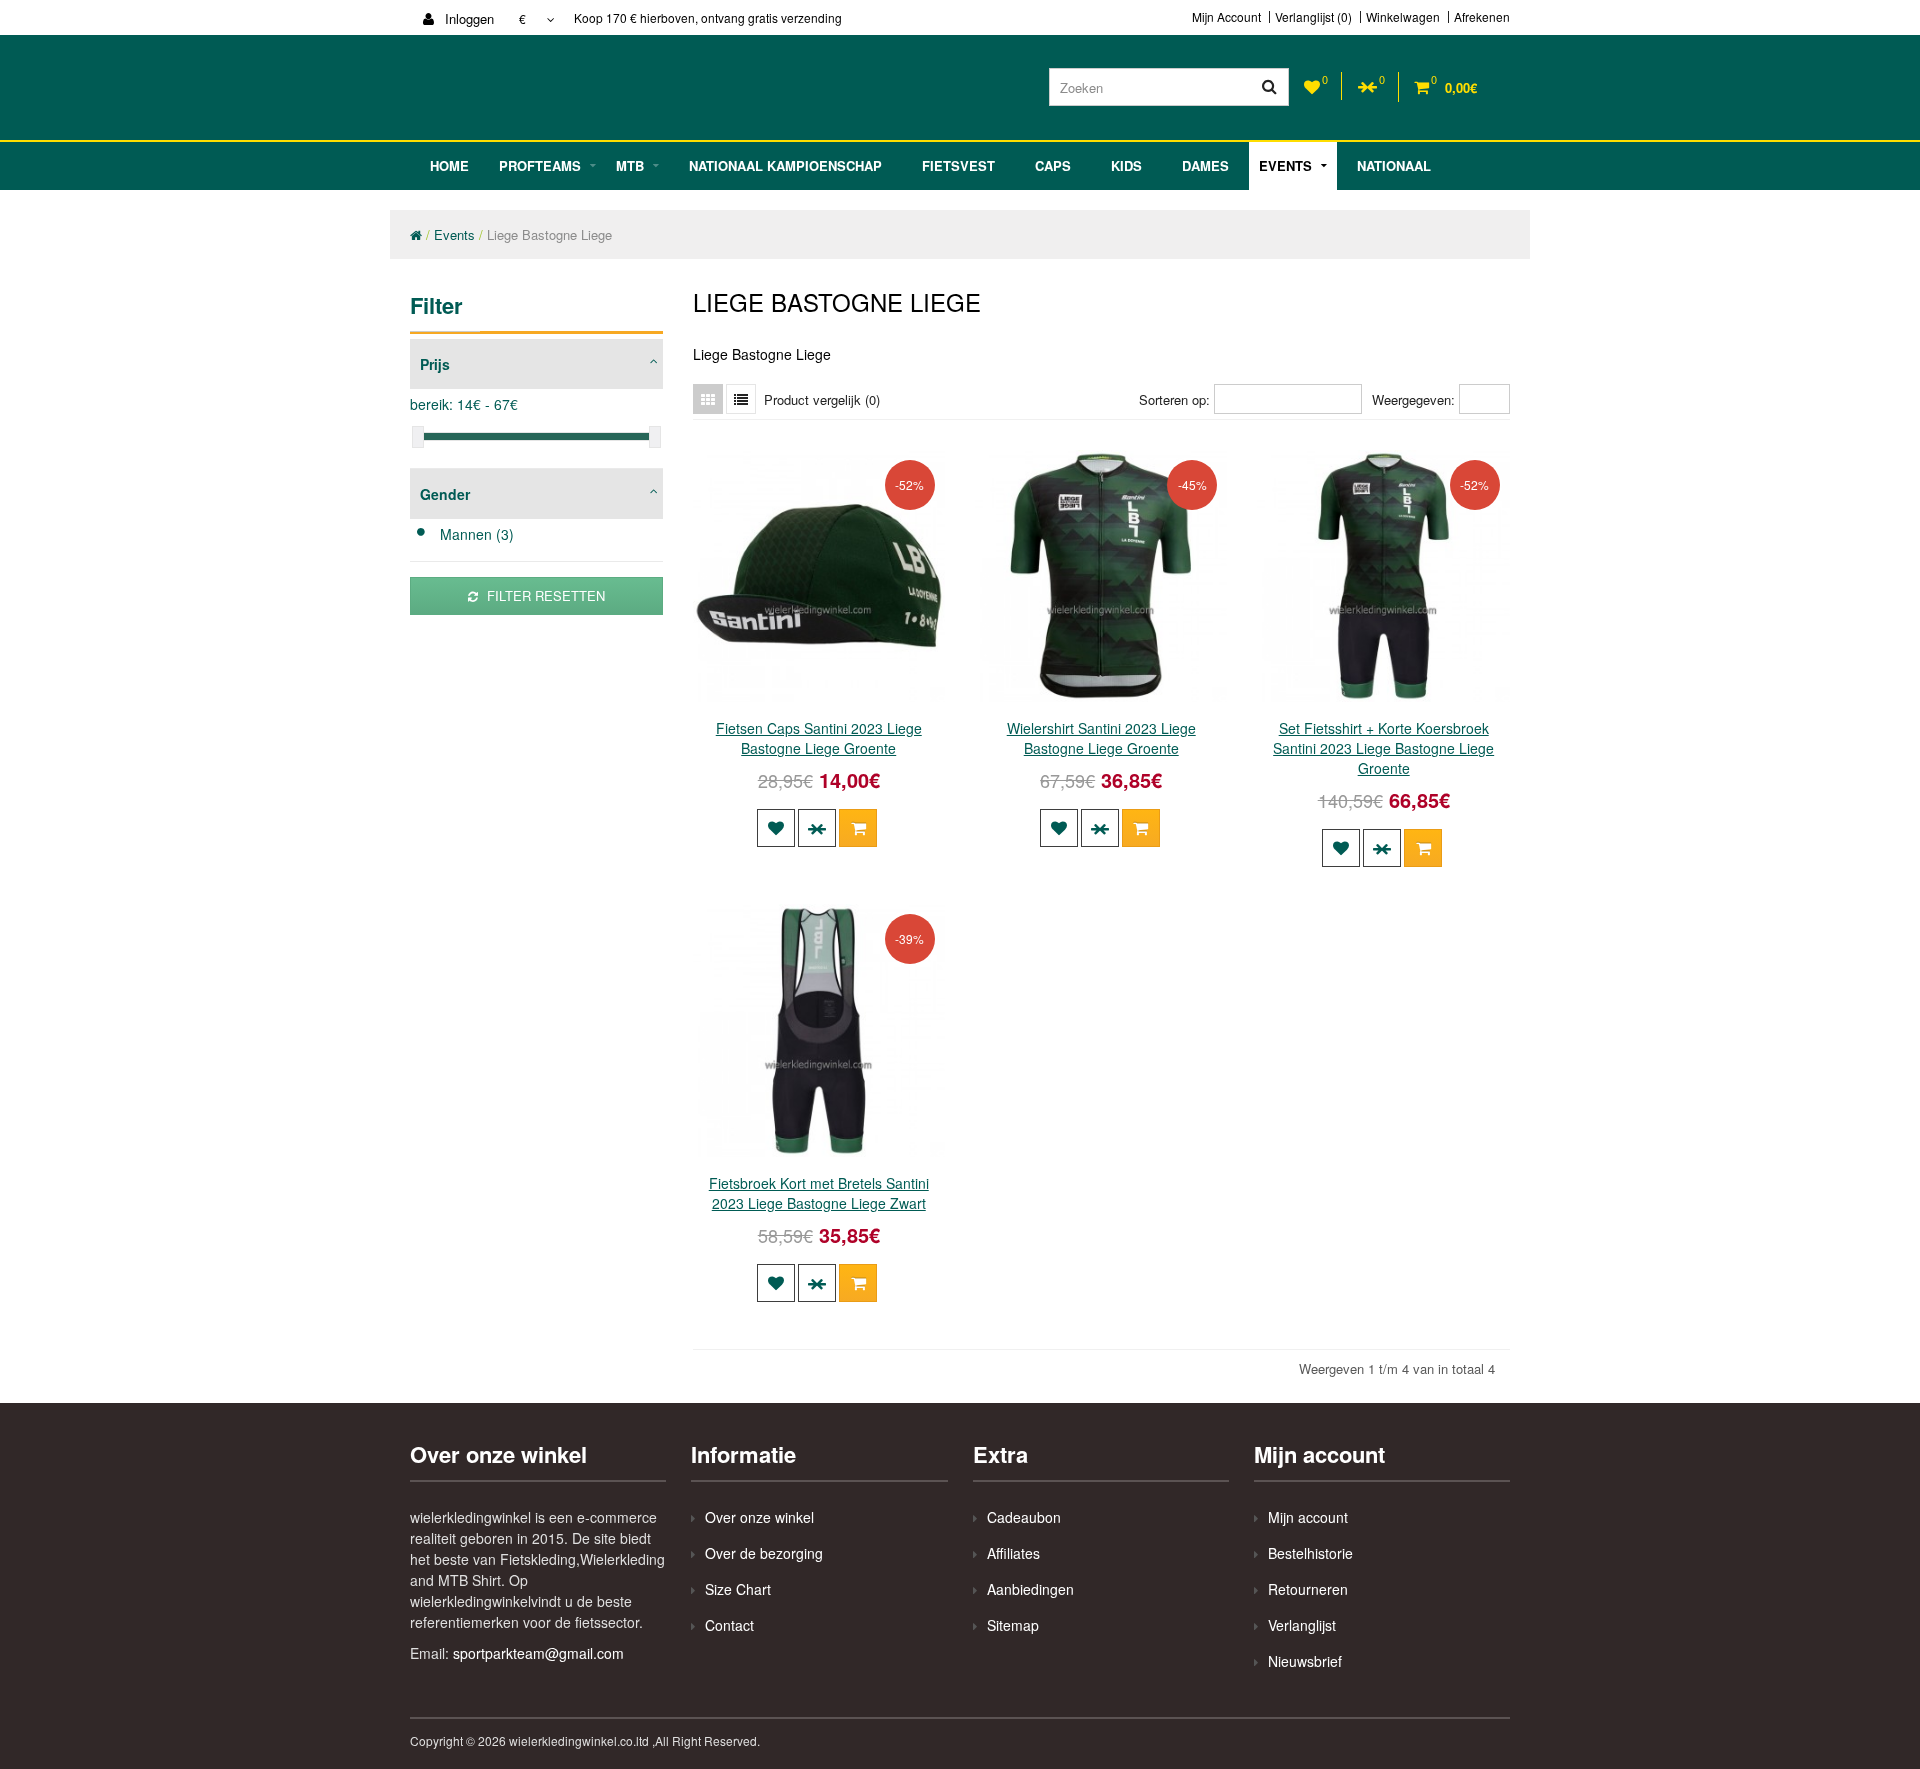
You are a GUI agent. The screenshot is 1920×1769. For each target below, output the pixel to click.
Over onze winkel (759, 1517)
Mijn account (1308, 1517)
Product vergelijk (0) (822, 399)
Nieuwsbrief (1305, 1661)
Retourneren (1308, 1589)
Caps (1053, 165)
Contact (729, 1625)
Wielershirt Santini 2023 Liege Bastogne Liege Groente (1101, 738)
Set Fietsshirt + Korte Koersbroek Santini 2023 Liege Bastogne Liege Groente (1383, 748)
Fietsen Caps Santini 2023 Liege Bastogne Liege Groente (819, 738)
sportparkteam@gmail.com (538, 1653)
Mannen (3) (477, 534)
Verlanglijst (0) (1313, 17)
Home (449, 165)
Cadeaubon (1024, 1517)
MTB (630, 165)
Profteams (540, 165)
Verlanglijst (1302, 1625)
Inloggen (467, 18)
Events (1285, 165)
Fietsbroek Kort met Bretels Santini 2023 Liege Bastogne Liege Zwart (819, 1193)
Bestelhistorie (1310, 1553)
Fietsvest (958, 165)
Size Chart (738, 1589)
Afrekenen (1482, 17)
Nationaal (1394, 165)
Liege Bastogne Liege (549, 234)
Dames (1205, 165)
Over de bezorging (764, 1553)
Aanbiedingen (1030, 1589)
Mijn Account (1226, 17)
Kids (1126, 165)
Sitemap (1013, 1625)
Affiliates (1013, 1553)
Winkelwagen (1403, 17)
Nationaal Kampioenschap (785, 165)
